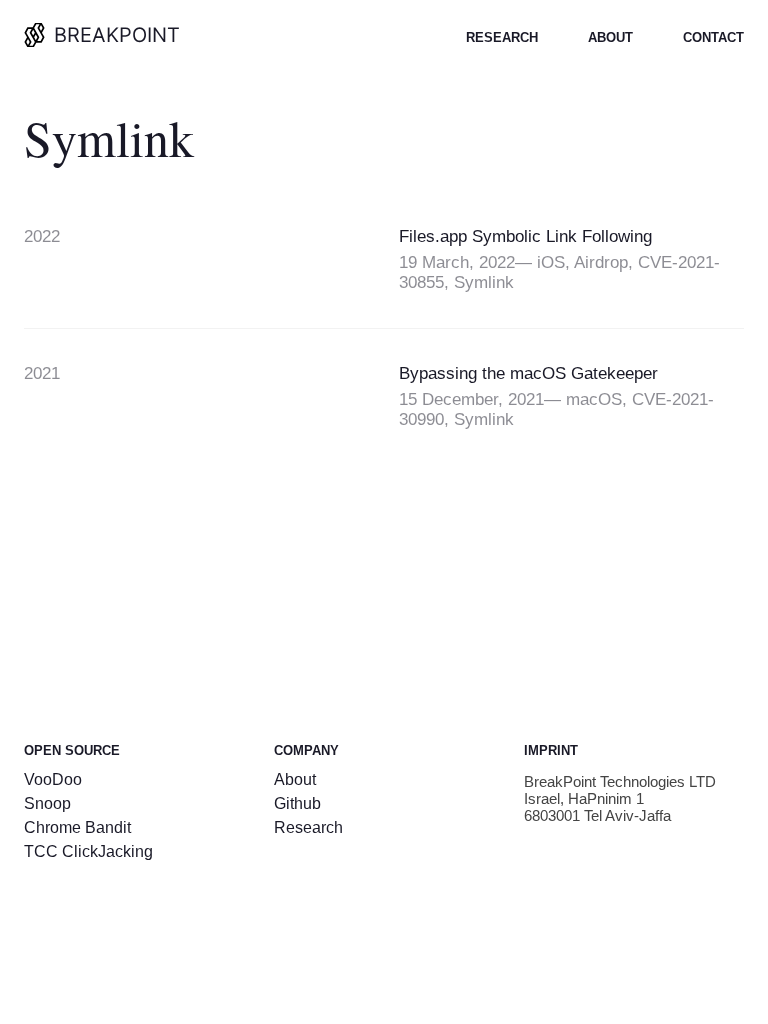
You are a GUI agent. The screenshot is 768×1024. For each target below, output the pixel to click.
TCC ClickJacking (88, 851)
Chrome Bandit (77, 827)
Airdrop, (606, 262)
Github (297, 803)
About (295, 779)
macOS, (599, 399)
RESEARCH (502, 37)
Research (308, 827)
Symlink (484, 282)
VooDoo (53, 779)
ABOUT (610, 37)
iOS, (555, 262)
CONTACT (713, 37)
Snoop (47, 803)
